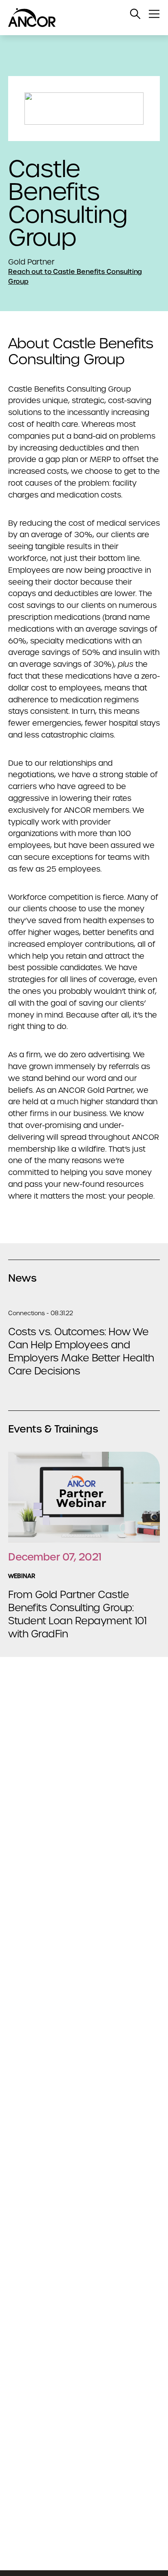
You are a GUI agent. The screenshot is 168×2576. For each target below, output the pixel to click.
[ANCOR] (76, 18)
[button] (135, 14)
